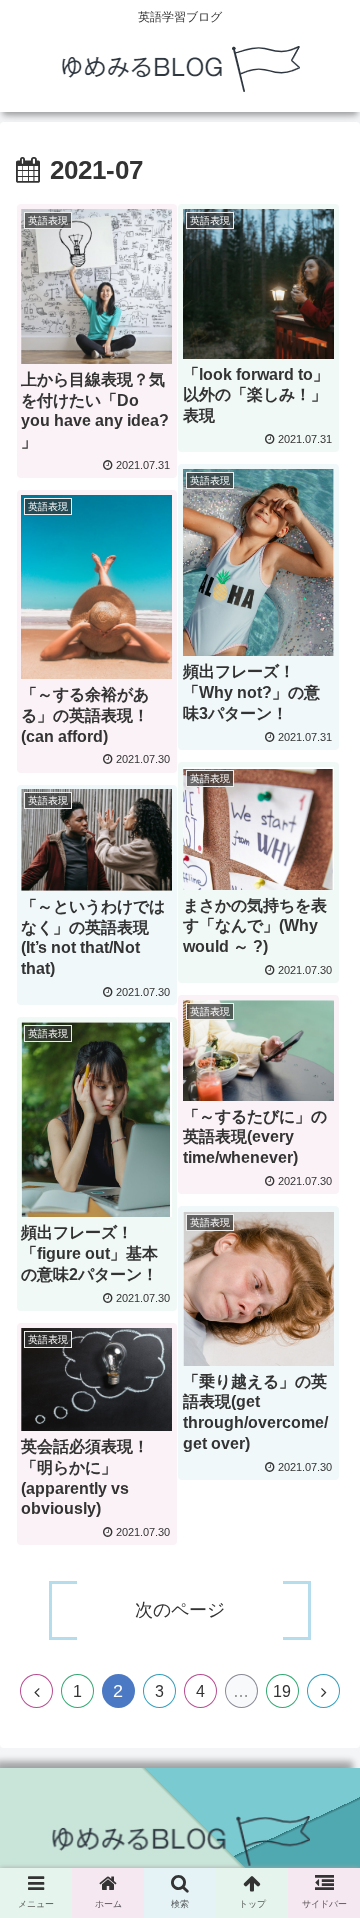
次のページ (180, 1610)
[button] (321, 1716)
